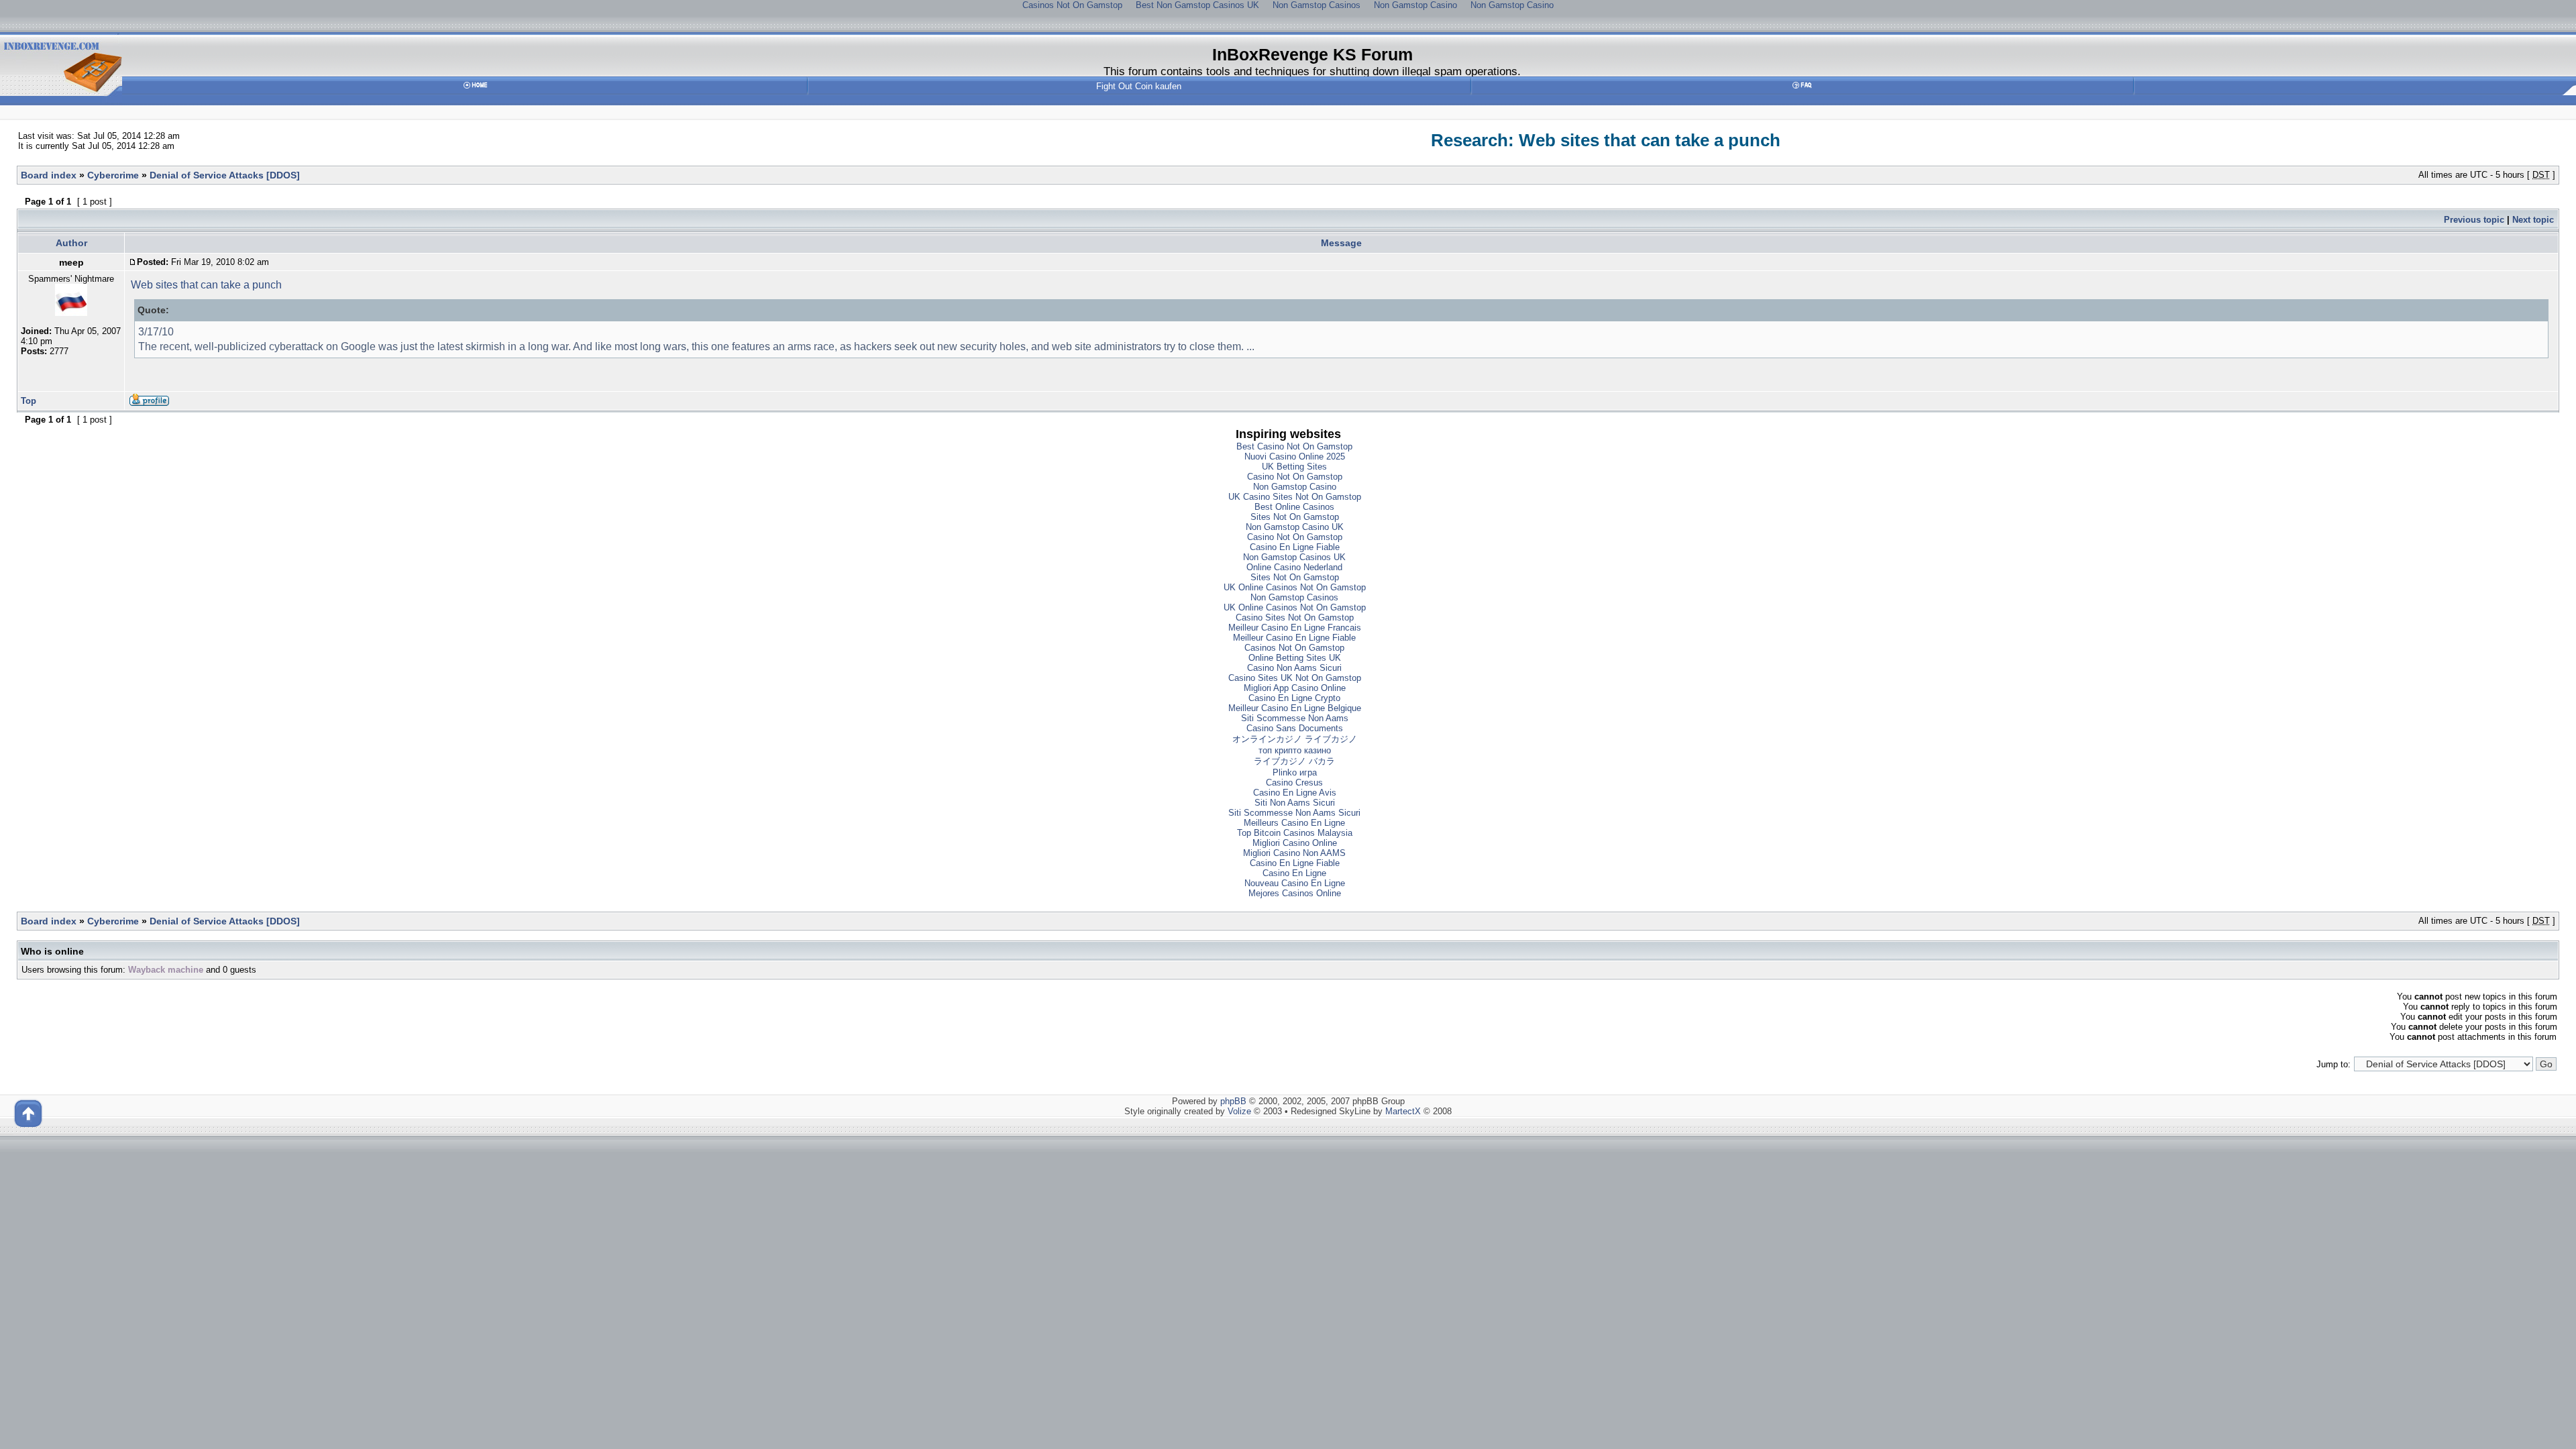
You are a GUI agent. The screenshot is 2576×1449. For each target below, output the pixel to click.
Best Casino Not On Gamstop (1294, 446)
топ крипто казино (1295, 750)
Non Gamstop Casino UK (1295, 527)
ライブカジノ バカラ (1294, 761)
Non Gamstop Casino (1295, 487)
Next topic (2533, 220)
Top (29, 401)
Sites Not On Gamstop (1295, 517)
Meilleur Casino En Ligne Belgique (1295, 708)
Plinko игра (1295, 772)
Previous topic (2474, 220)
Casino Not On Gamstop (1295, 477)
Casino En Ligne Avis (1295, 793)
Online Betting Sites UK (1295, 658)
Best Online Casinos (1294, 507)
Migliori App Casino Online (1295, 688)
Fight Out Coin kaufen (1139, 86)
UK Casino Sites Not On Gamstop (1295, 497)
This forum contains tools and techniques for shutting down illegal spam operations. (1312, 71)
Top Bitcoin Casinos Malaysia (1295, 833)
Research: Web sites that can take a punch (1606, 140)
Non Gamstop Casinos (1294, 597)
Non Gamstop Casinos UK (1294, 557)
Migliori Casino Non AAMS (1294, 853)
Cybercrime (113, 175)
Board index (49, 175)
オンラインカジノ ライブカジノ (1295, 739)
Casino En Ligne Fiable (1295, 547)
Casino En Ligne (1294, 873)
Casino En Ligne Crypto (1294, 698)
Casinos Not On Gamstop (1294, 648)
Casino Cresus (1294, 783)
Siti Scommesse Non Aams (1295, 718)
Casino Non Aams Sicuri (1294, 668)
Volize (1239, 1111)
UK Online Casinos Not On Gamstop (1295, 587)
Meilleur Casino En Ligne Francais (1295, 628)
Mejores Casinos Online (1295, 893)
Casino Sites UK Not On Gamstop (1295, 678)
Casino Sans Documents (1295, 728)
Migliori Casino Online (1295, 843)
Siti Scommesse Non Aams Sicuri (1294, 813)
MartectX (1403, 1111)
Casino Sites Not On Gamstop (1295, 618)
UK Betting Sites (1294, 467)
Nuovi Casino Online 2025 (1295, 457)
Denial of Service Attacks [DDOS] (225, 175)
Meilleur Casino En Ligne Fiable (1294, 638)
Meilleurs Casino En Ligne (1294, 823)
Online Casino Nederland (1294, 567)
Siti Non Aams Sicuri (1295, 803)
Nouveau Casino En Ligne (1295, 883)
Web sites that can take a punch (206, 285)
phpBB (1233, 1101)
